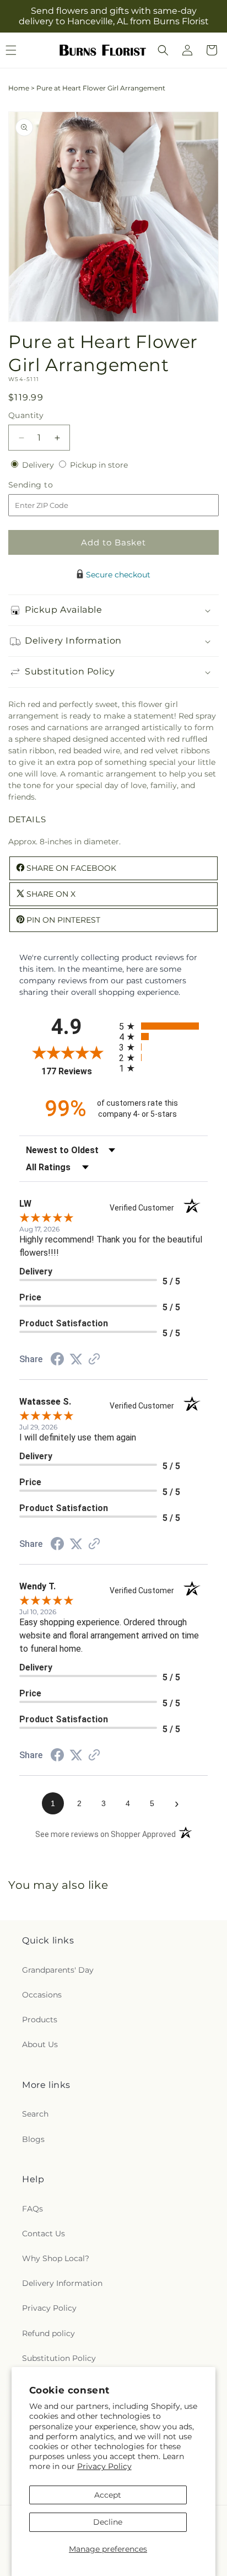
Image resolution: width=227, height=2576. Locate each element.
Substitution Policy (59, 2358)
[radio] (163, 1026)
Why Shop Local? (56, 2258)
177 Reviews (77, 1071)
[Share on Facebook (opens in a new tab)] (57, 1361)
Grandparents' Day (58, 1970)
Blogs (33, 2139)
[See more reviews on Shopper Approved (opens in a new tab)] (94, 1360)
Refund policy (48, 2333)
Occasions (42, 1995)
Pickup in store (99, 465)
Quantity (26, 415)
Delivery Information (62, 2283)
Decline (108, 2522)
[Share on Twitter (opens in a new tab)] (76, 1359)
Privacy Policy (104, 2466)
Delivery (39, 465)
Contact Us (44, 2234)
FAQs (33, 2209)
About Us (40, 2044)
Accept (108, 2495)
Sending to (47, 485)
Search (35, 2114)
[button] (163, 50)
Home (19, 88)
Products (40, 2020)
